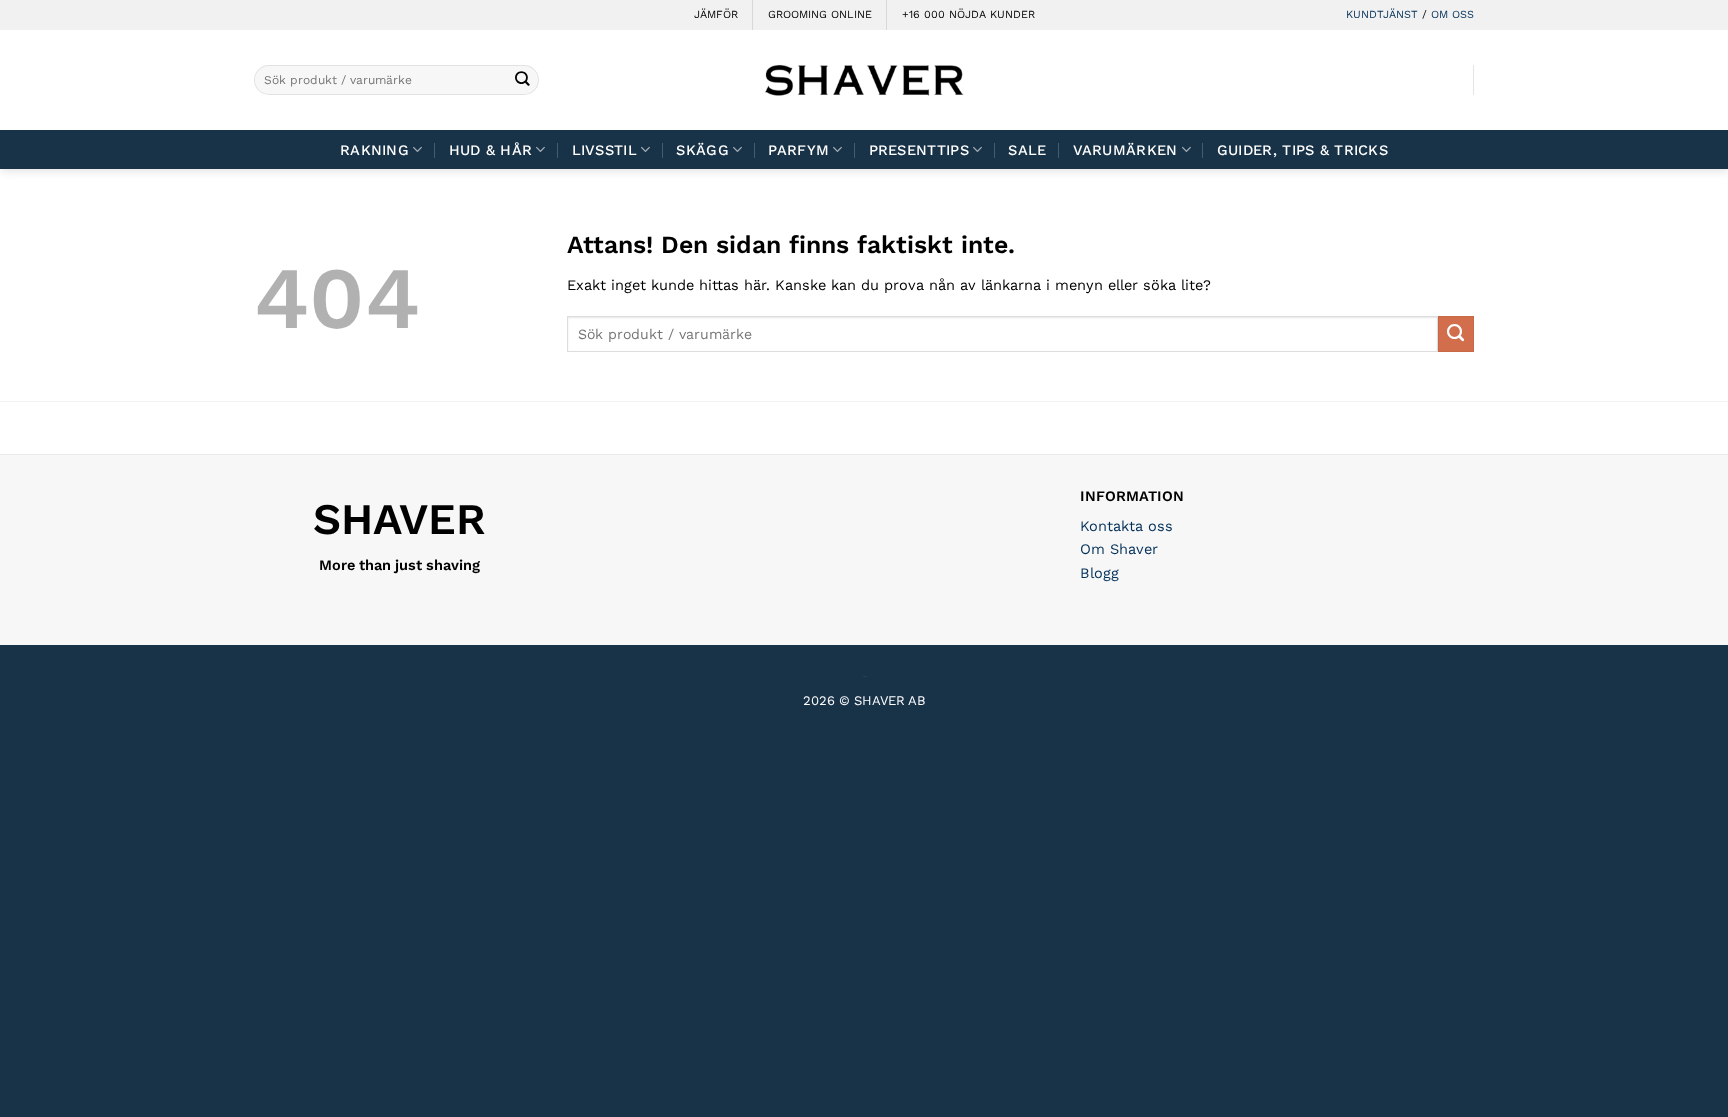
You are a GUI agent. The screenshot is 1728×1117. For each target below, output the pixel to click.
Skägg (702, 150)
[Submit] (522, 80)
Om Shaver (1119, 549)
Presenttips (919, 150)
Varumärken (1125, 150)
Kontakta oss (1126, 526)
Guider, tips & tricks (1302, 150)
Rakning (374, 150)
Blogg (1099, 573)
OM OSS (1452, 14)
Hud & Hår (491, 150)
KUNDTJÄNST (1382, 14)
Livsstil (604, 150)
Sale (1027, 150)
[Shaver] (864, 79)
